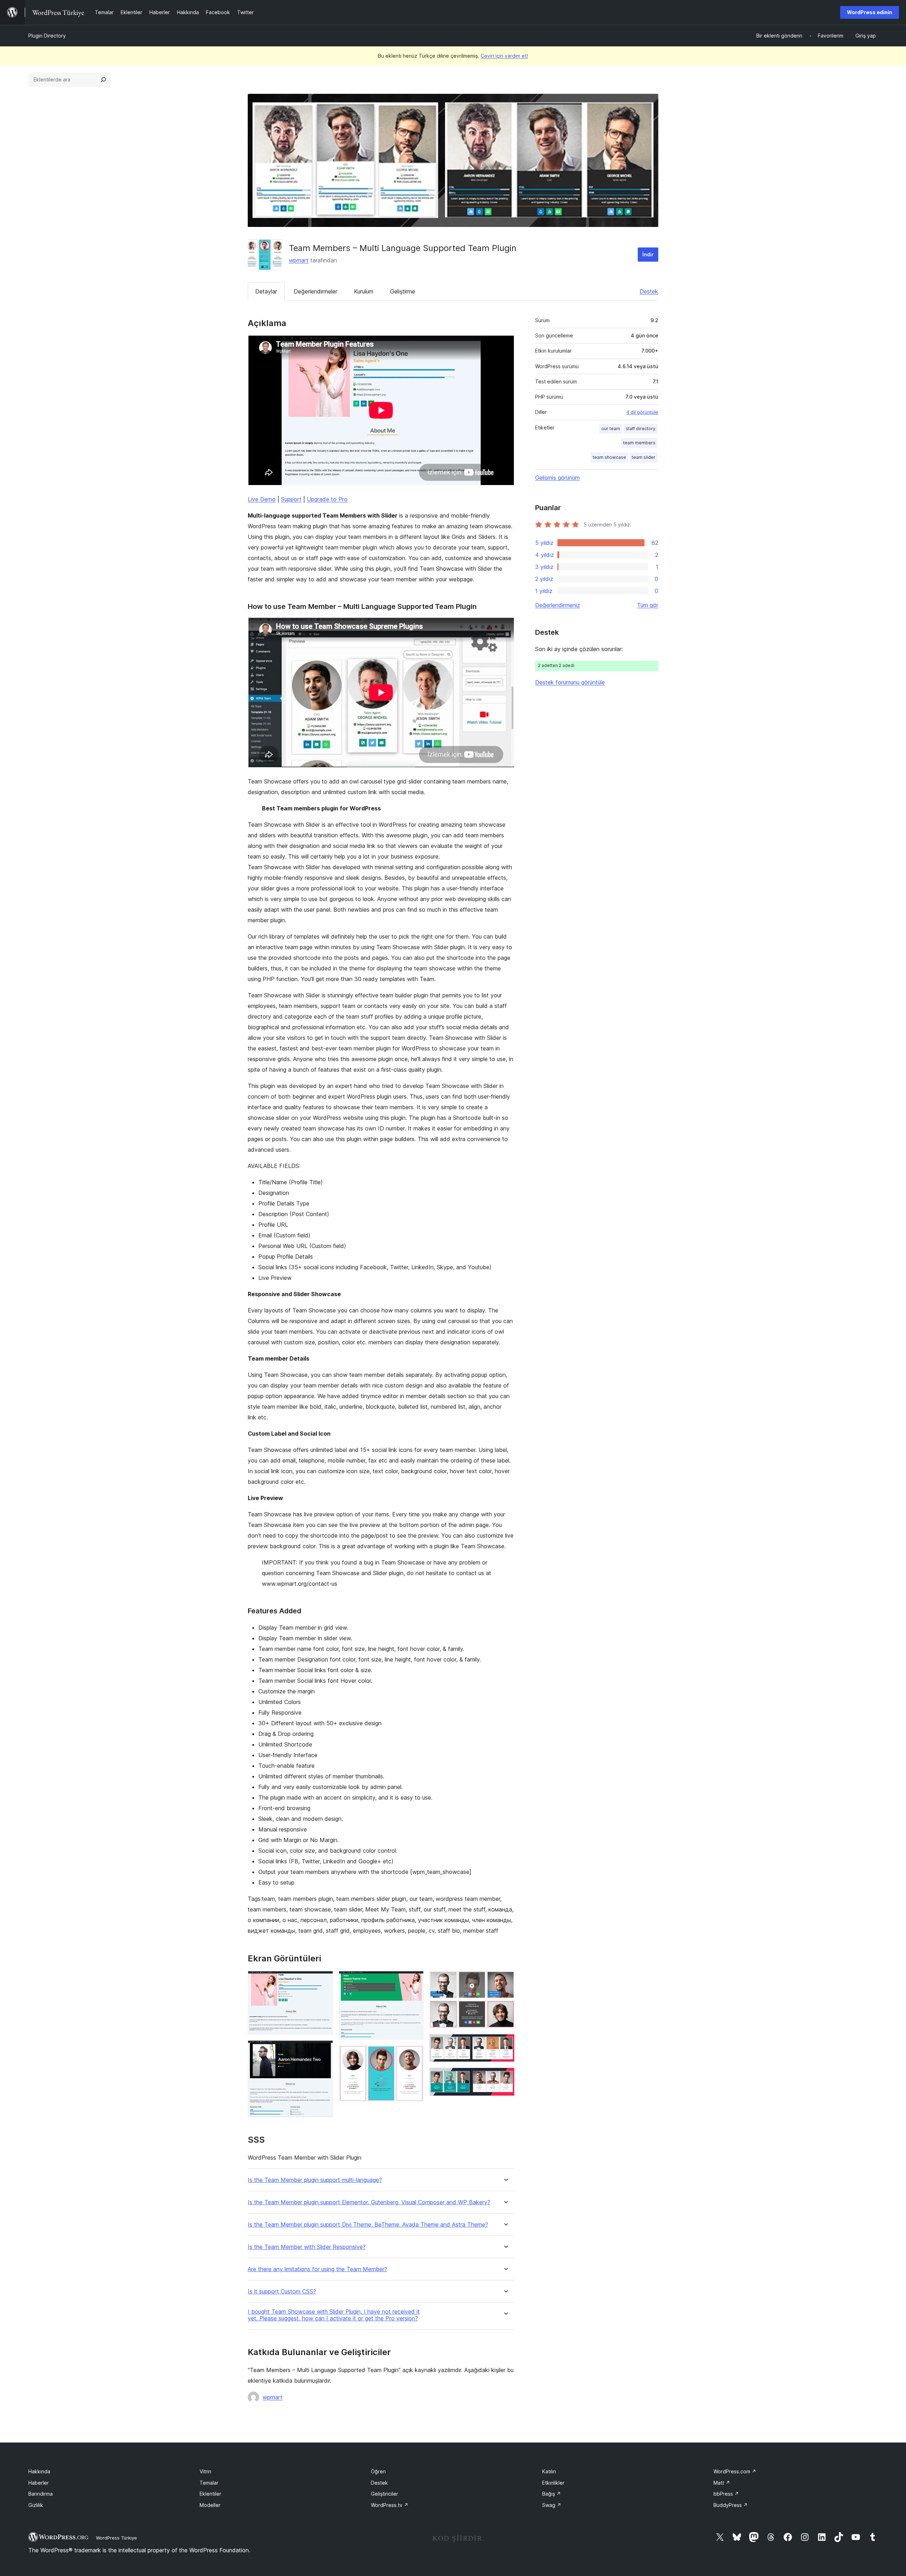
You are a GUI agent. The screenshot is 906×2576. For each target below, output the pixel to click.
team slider (644, 457)
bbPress (726, 2494)
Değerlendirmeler (316, 291)
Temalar (209, 2483)
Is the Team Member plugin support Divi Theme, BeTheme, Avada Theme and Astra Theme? (368, 2225)
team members (639, 443)
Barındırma (41, 2494)
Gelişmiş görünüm (557, 478)
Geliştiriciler (385, 2494)
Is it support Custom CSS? (282, 2292)
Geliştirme (403, 291)
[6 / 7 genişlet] (505, 2044)
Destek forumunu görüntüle (570, 682)
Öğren (378, 2471)
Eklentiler (210, 2494)
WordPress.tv (390, 2505)
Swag (552, 2505)
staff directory (641, 429)
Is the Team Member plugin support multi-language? (315, 2180)
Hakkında (39, 2471)
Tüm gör (648, 605)
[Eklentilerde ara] (103, 80)
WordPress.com (735, 2471)
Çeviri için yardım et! (504, 56)
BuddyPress (731, 2505)
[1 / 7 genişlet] (323, 1981)
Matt (722, 2483)
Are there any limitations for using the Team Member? (317, 2269)
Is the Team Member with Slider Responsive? (307, 2247)
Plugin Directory (47, 36)
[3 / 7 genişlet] (414, 1981)
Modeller (210, 2505)
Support (291, 499)
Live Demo (262, 499)
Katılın (549, 2471)
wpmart (299, 260)
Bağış (552, 2494)
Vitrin (205, 2471)
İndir (648, 254)
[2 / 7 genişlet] (323, 2050)
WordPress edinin (870, 12)
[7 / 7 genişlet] (505, 2077)
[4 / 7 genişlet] (414, 2055)
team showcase (609, 457)
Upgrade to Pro (327, 499)
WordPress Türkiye (116, 2538)
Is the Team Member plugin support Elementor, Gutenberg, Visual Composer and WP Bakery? (369, 2202)
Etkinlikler (553, 2483)
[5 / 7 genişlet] (505, 1981)
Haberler (39, 2483)
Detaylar (266, 291)
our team (611, 429)
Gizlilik (36, 2505)
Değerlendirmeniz (558, 605)
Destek (649, 291)
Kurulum (364, 291)
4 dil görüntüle (642, 412)
